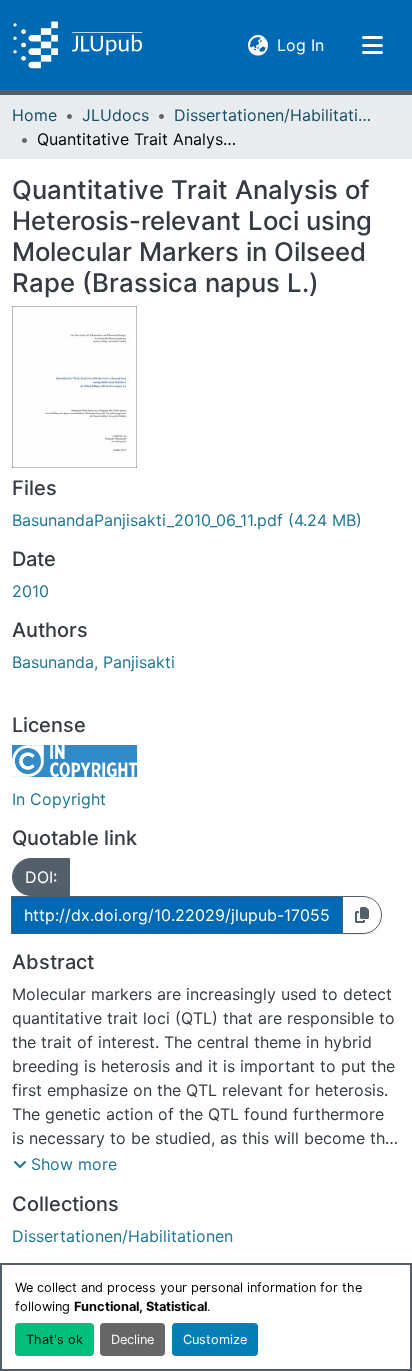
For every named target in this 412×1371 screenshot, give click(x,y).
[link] (206, 520)
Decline (132, 1339)
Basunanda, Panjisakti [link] (93, 662)
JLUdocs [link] (115, 115)
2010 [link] (30, 591)
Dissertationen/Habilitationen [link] (274, 115)
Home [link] (34, 115)
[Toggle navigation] (372, 45)
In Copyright (59, 799)
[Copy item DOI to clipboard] (362, 915)
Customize (215, 1339)
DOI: (41, 877)
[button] (77, 45)
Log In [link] (300, 44)
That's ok (54, 1339)
